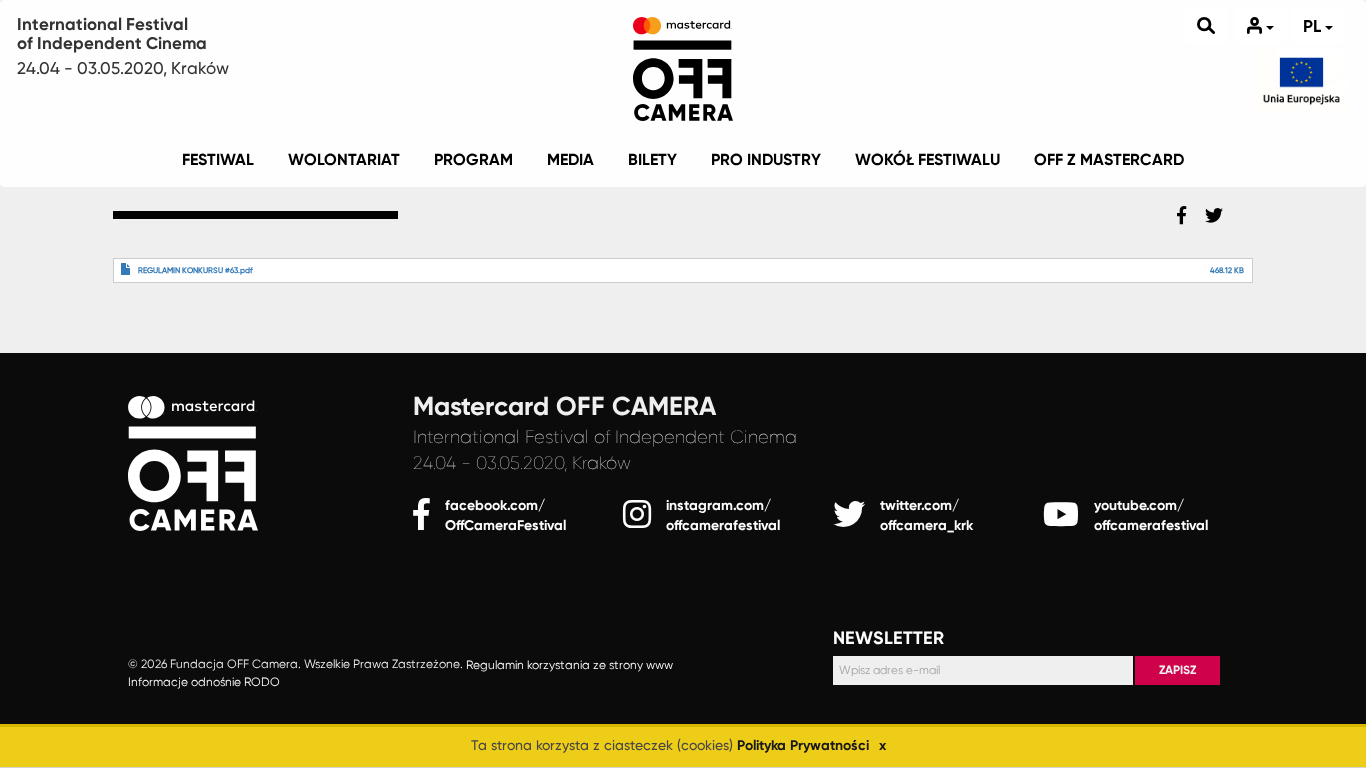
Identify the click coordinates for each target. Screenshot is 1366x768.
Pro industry (766, 159)
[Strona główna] (683, 65)
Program (473, 159)
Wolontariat (344, 159)
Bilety (652, 159)
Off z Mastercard (1109, 159)
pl (1314, 26)
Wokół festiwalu (927, 159)
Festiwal (218, 159)
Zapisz (1177, 670)
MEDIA (570, 159)
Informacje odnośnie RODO (204, 682)
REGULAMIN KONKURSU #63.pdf (195, 270)
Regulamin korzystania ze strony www (569, 665)
